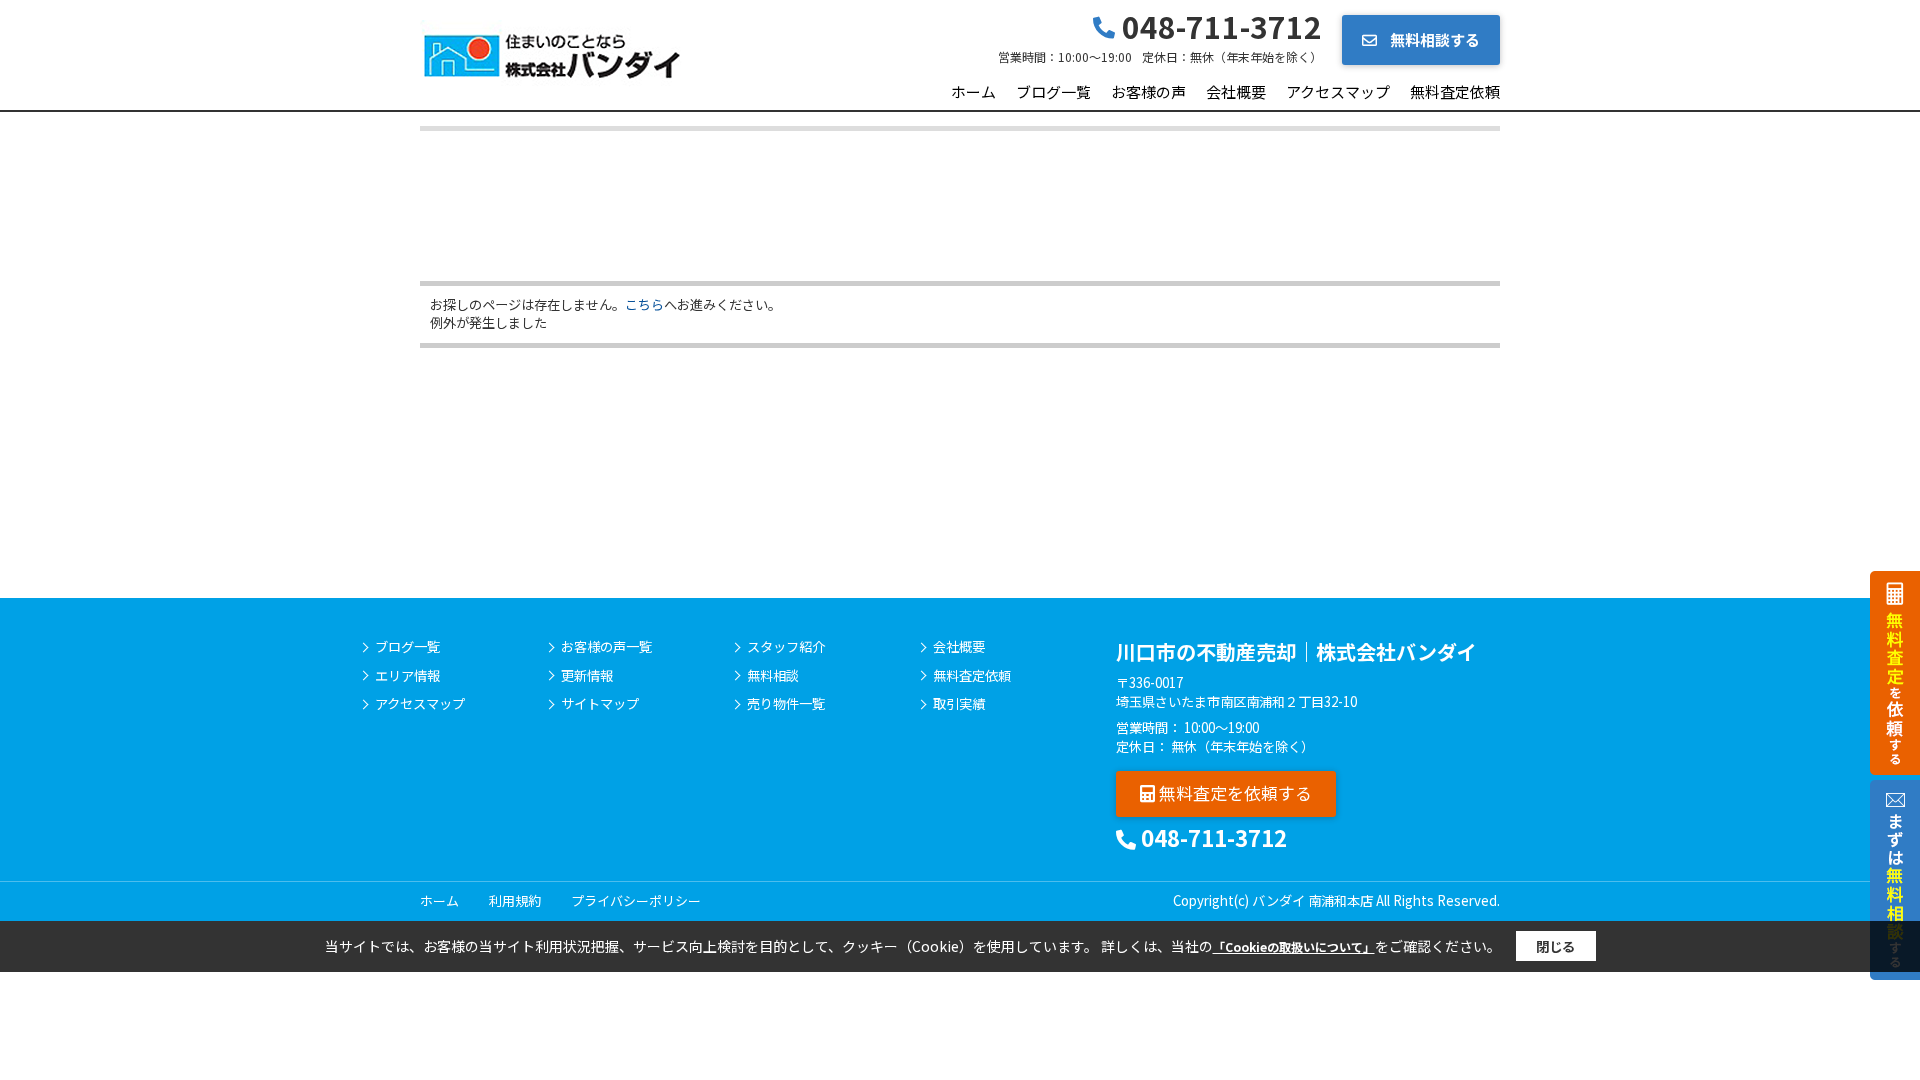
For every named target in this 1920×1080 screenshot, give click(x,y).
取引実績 (959, 704)
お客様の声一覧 (606, 647)
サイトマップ (600, 704)
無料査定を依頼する (1233, 792)
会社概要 (1236, 91)
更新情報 (587, 676)
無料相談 (773, 676)
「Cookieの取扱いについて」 (1294, 946)
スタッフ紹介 (786, 647)
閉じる (1555, 946)
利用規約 (515, 900)
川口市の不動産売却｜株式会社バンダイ (1296, 651)
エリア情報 (407, 676)
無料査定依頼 (1455, 91)
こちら (644, 304)
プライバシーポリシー (636, 900)
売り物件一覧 (786, 704)
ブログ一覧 (1053, 91)
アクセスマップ (1338, 91)
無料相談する (1433, 39)
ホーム (973, 91)
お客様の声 (1148, 91)
